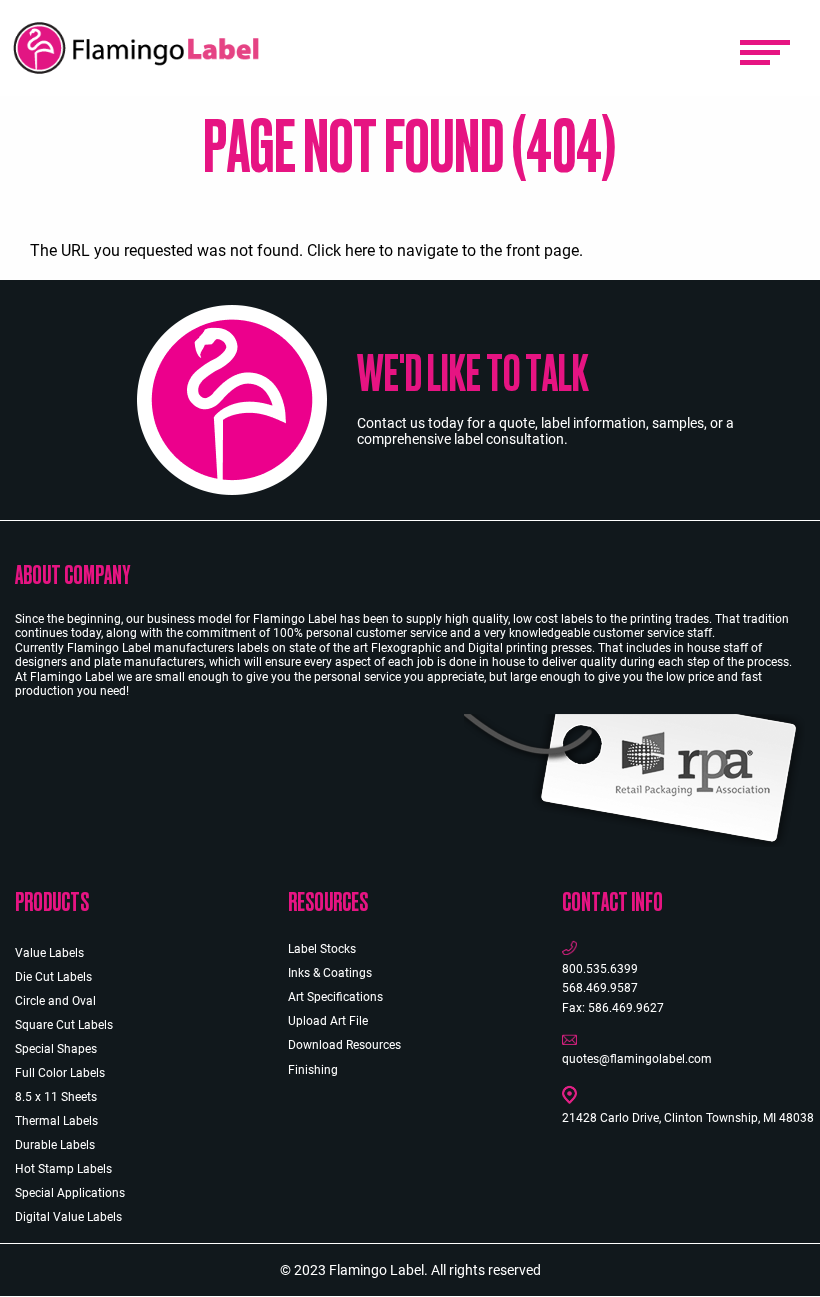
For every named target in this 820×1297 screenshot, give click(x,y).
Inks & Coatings (330, 973)
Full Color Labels (60, 1073)
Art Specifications (335, 997)
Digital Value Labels (68, 1217)
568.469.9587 (600, 988)
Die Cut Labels (53, 977)
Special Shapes (56, 1049)
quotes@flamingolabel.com (637, 1059)
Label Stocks (322, 949)
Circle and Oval (55, 1001)
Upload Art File (328, 1021)
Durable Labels (55, 1145)
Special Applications (70, 1193)
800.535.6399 (600, 969)
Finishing (313, 1070)
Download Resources (344, 1045)
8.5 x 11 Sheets (56, 1097)
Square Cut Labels (64, 1025)
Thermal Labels (56, 1121)
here (360, 250)
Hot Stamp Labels (63, 1169)
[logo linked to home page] (136, 47)
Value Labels (49, 953)
